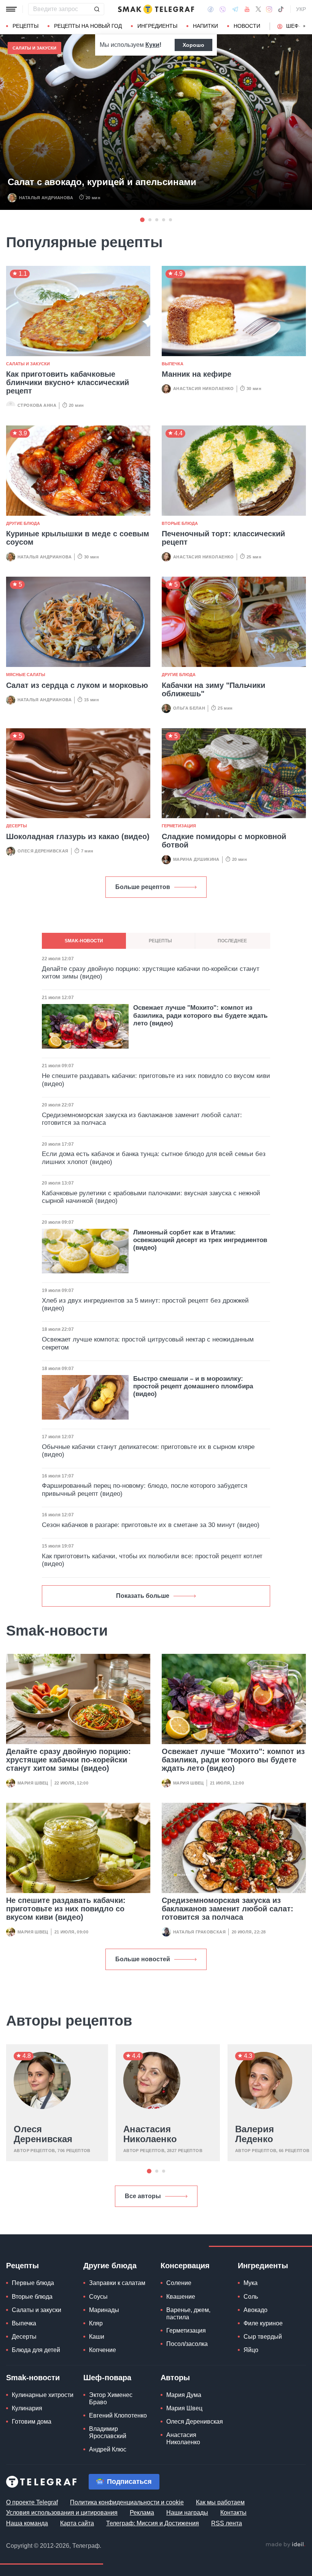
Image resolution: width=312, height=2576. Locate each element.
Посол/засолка (187, 2344)
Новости (247, 26)
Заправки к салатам (117, 2283)
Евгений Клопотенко (118, 2415)
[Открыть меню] (11, 9)
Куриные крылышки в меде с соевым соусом (78, 538)
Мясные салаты (26, 675)
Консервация (185, 2266)
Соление (179, 2283)
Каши (97, 2337)
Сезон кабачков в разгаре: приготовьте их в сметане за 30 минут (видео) (151, 1525)
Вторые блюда (180, 523)
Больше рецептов (143, 887)
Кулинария (27, 2408)
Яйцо (251, 2350)
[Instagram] (269, 9)
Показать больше (143, 1596)
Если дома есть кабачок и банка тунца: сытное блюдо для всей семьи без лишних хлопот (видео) (154, 1158)
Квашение (181, 2297)
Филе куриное (263, 2323)
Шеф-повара (107, 2378)
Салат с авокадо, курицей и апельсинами (102, 182)
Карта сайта (77, 2523)
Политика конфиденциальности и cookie (127, 2502)
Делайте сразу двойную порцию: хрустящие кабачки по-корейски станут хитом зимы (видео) (68, 1760)
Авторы (175, 2378)
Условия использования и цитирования (62, 2513)
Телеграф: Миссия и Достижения (153, 2523)
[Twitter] (258, 9)
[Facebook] (211, 9)
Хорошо (193, 45)
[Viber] (223, 9)
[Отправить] (97, 9)
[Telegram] (235, 9)
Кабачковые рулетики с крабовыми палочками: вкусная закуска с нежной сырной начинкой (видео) (151, 1197)
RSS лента (227, 2523)
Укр (301, 9)
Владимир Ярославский (108, 2432)
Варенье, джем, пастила (188, 2314)
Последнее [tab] (232, 941)
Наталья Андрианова (46, 198)
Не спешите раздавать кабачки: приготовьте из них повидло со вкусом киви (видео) (66, 1909)
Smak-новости (33, 2378)
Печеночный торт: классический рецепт (223, 538)
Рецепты (25, 26)
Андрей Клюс (108, 2449)
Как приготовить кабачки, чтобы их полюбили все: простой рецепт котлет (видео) (152, 1560)
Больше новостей (143, 1959)
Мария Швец (33, 1783)
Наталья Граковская (199, 1932)
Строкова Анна (37, 405)
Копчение (103, 2350)
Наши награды (187, 2513)
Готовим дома (32, 2422)
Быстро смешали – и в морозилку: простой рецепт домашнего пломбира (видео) (193, 1386)
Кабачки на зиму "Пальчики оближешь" (213, 689)
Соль (251, 2297)
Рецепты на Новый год (88, 26)
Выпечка (173, 364)
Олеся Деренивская (43, 851)
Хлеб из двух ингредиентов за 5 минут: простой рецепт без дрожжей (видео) (145, 1304)
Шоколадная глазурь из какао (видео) (78, 836)
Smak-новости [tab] (84, 941)
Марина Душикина (196, 859)
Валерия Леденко (255, 2134)
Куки (152, 45)
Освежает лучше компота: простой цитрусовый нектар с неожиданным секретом (148, 1343)
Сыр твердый (263, 2337)
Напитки (205, 26)
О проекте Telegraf (32, 2502)
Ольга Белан (189, 708)
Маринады (104, 2310)
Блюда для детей (36, 2350)
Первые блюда (33, 2283)
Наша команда (27, 2523)
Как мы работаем (220, 2502)
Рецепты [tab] (160, 941)
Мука (251, 2283)
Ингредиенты (157, 26)
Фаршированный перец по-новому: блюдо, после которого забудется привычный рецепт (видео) (145, 1489)
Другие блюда (23, 523)
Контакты (233, 2513)
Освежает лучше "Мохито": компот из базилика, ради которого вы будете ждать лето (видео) (233, 1760)
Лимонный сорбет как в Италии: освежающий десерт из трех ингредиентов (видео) (200, 1240)
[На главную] (156, 9)
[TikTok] (281, 9)
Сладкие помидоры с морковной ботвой (224, 841)
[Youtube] (247, 9)
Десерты (17, 826)
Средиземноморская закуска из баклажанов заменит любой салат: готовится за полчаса (228, 1909)
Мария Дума (184, 2395)
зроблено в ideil (285, 2545)
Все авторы (143, 2196)
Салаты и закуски (34, 48)
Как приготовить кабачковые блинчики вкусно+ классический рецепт (68, 382)
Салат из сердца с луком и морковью (77, 685)
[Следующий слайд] (304, 26)
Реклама (142, 2513)
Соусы (98, 2297)
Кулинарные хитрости (43, 2395)
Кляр (96, 2323)
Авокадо (255, 2310)
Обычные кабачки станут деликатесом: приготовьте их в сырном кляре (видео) (148, 1451)
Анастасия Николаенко (204, 389)
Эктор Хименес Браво (111, 2399)
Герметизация (179, 826)
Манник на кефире (197, 374)
